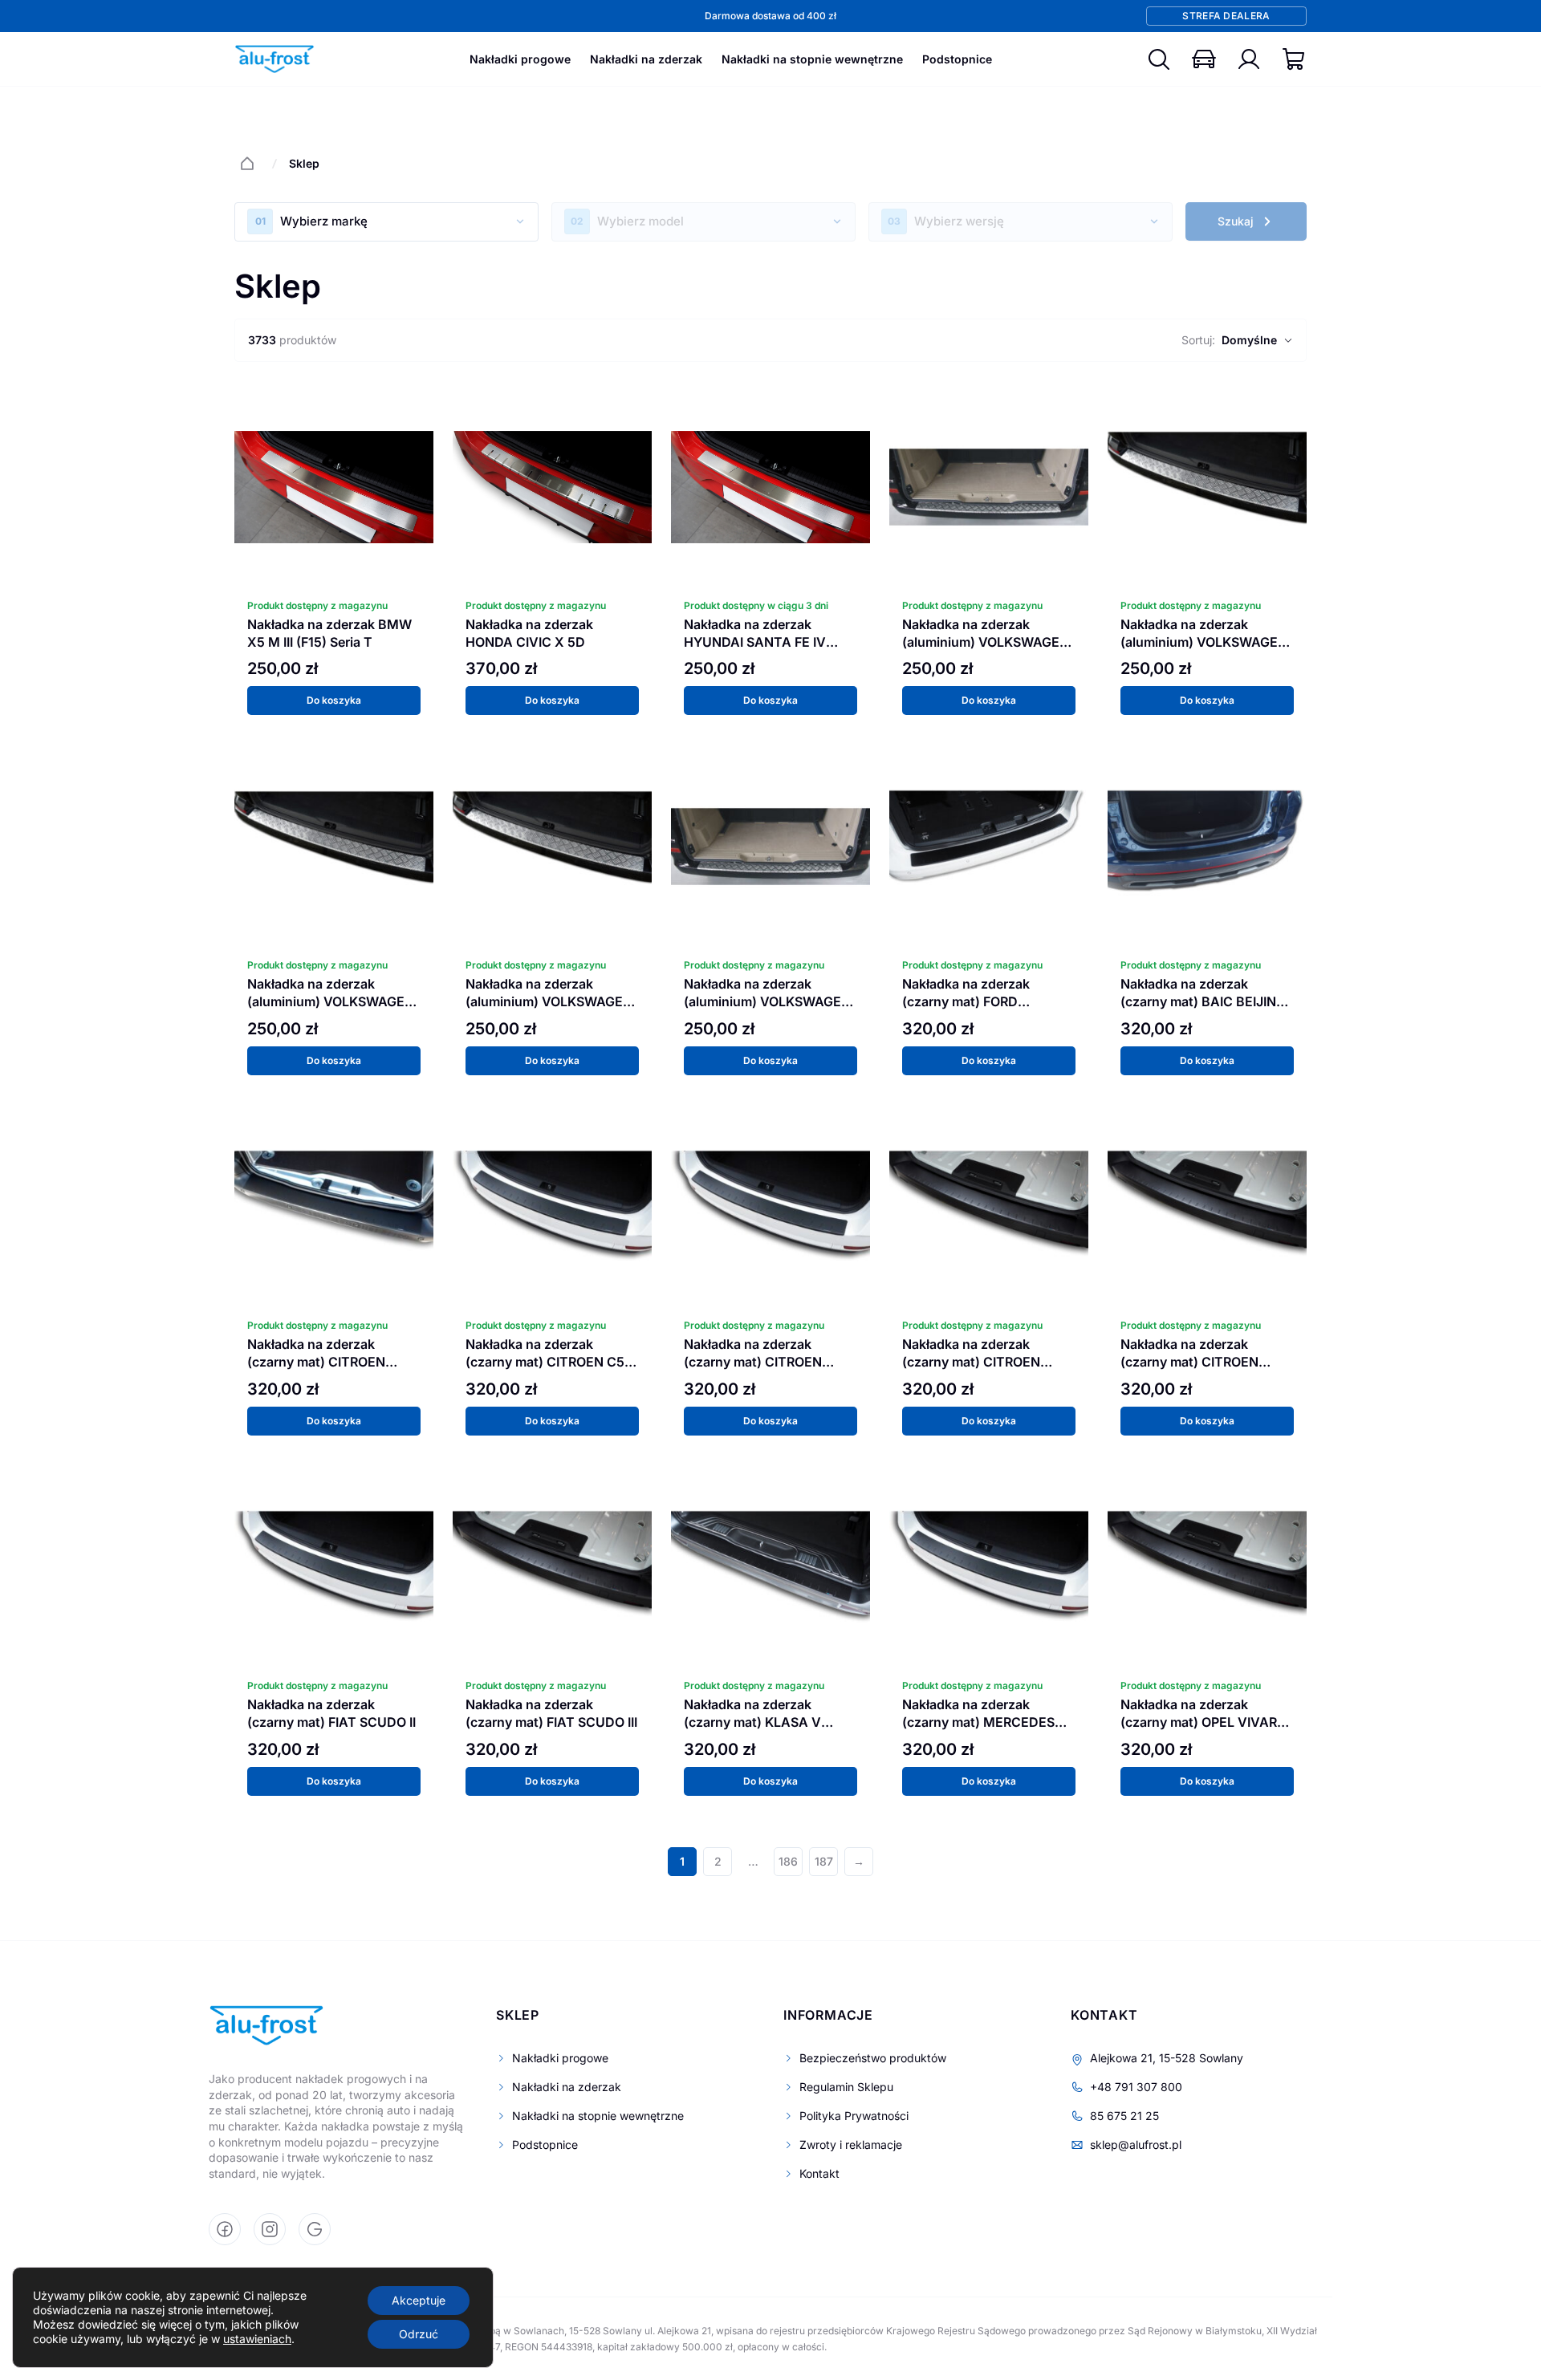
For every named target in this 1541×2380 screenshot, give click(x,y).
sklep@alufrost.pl (1136, 2144)
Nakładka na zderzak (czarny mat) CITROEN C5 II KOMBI (550, 1362)
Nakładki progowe (520, 59)
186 (788, 1861)
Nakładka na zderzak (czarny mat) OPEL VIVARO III (1204, 1722)
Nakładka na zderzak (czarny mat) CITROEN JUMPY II (753, 1362)
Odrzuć (419, 2334)
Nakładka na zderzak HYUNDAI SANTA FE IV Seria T (755, 642)
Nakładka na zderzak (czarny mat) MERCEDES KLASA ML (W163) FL (978, 1722)
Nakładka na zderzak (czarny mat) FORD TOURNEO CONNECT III (974, 1001)
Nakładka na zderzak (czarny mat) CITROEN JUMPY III (971, 1362)
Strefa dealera (1226, 16)
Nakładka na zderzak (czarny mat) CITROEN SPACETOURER (1189, 1362)
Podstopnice (957, 59)
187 (824, 1861)
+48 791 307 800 (1136, 2087)
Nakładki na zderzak (646, 59)
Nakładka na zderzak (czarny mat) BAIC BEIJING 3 (1203, 1001)
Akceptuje (419, 2300)
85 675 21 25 (1124, 2116)
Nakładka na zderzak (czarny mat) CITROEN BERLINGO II (316, 1362)
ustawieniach (257, 2339)
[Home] (247, 164)
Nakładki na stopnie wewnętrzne (812, 59)
